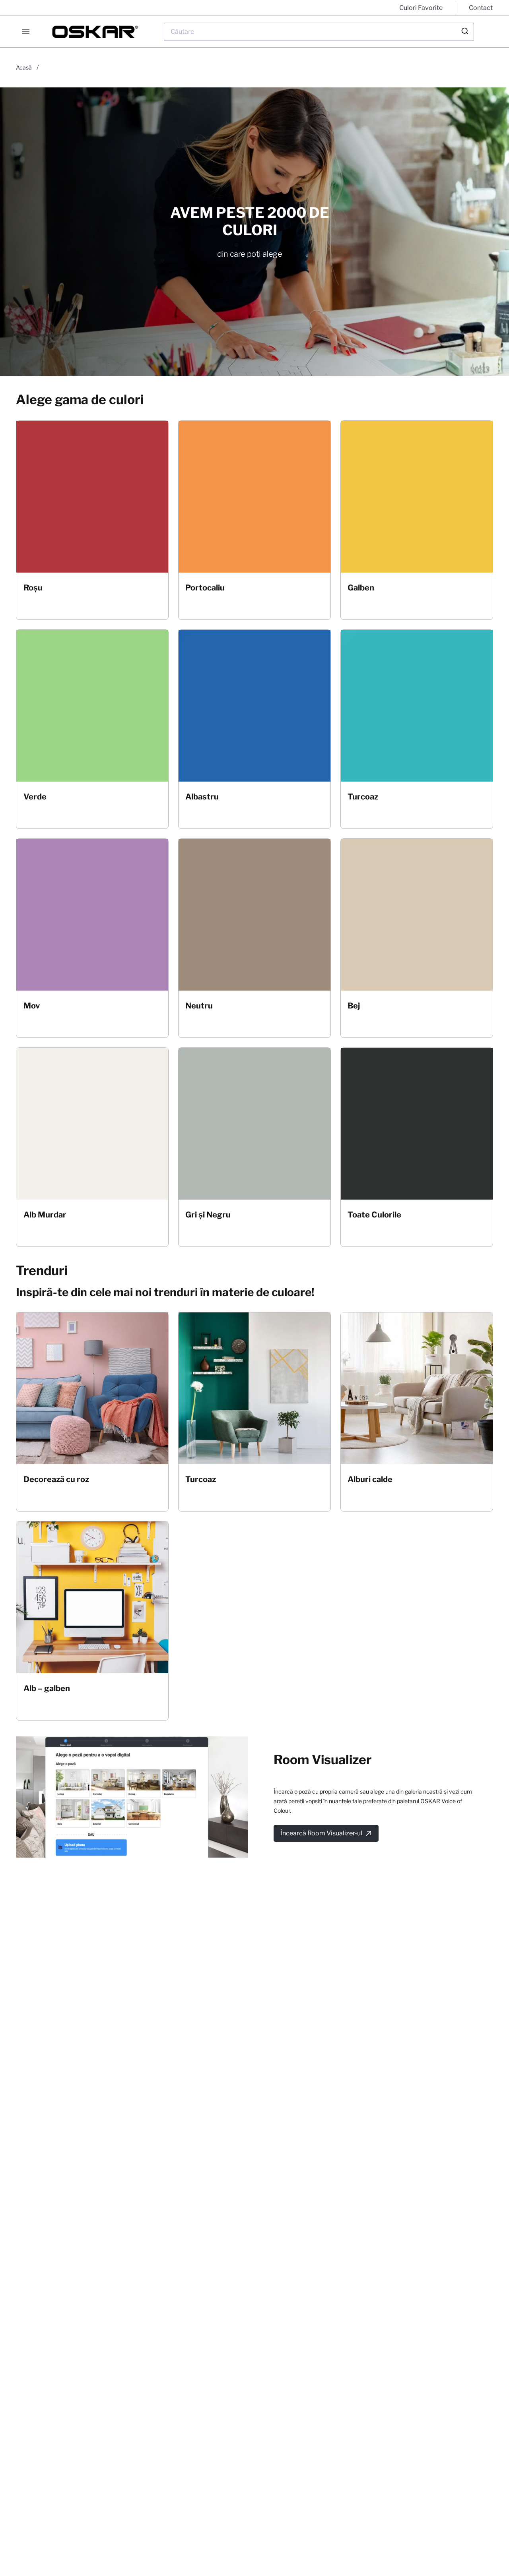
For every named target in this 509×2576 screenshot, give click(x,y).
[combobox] (319, 32)
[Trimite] (464, 32)
